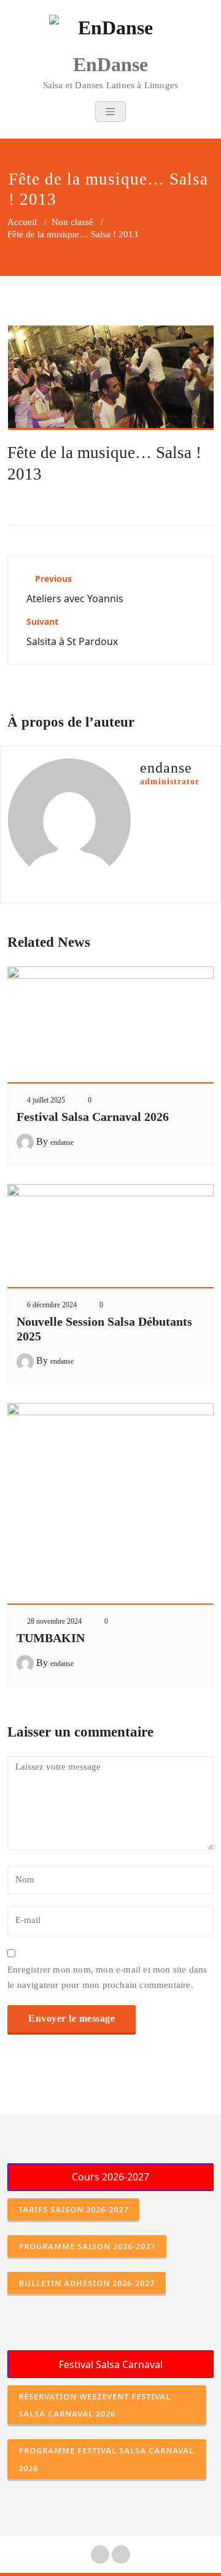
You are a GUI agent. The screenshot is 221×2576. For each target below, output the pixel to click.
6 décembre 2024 (52, 1305)
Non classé (72, 222)
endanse (62, 1142)
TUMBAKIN (51, 1638)
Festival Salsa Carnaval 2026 (93, 1117)
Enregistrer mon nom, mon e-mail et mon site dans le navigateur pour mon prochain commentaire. (107, 1977)
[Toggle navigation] (110, 112)
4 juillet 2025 (46, 1100)
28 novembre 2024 (54, 1621)
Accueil (22, 222)
